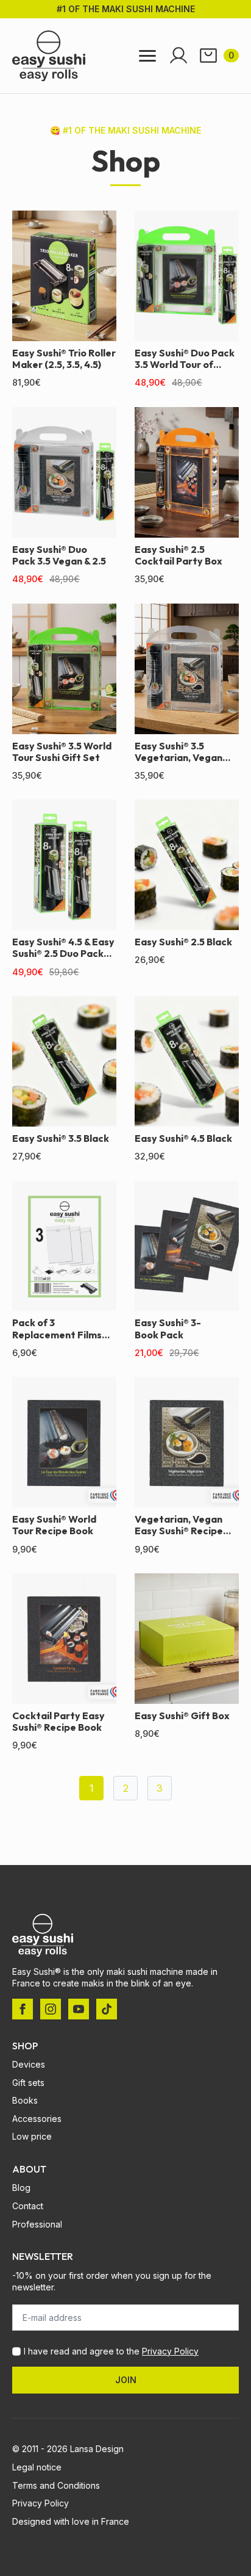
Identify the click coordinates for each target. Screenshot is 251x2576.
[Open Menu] (147, 56)
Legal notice (37, 2467)
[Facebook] (23, 2009)
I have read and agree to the (111, 2351)
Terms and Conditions (56, 2485)
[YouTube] (79, 2009)
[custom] (107, 2009)
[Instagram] (51, 2009)
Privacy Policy (170, 2351)
